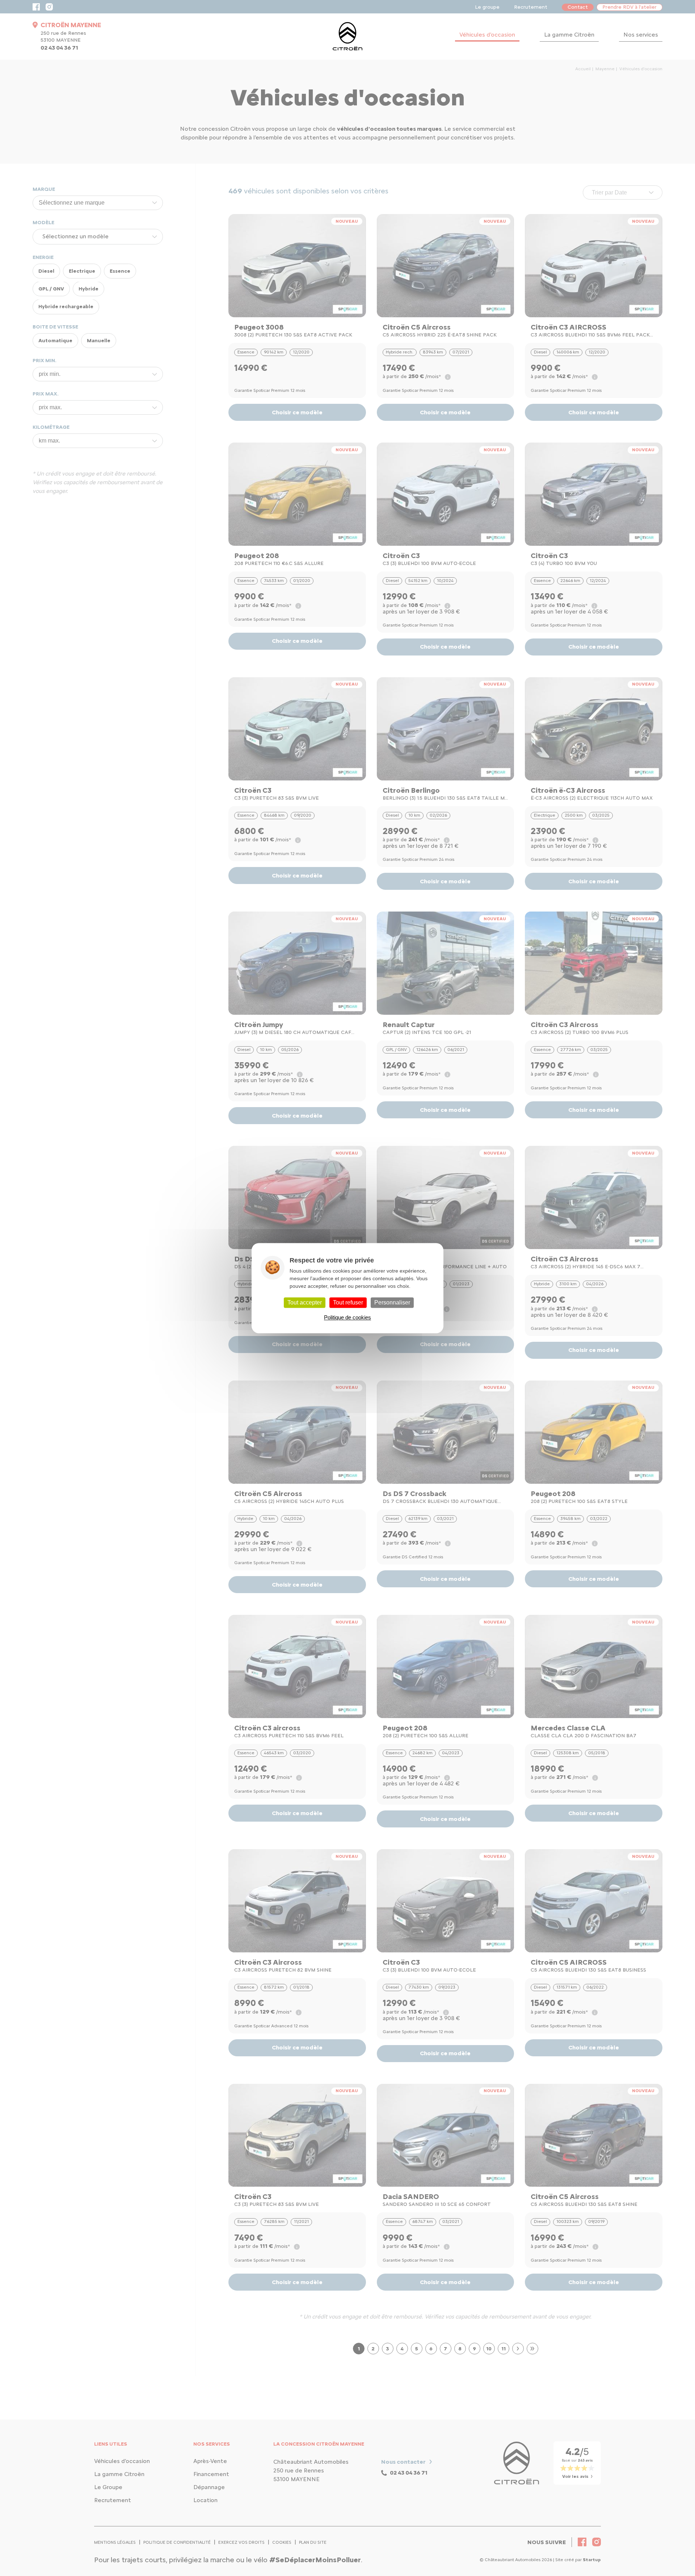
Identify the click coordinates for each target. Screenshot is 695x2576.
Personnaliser (392, 1302)
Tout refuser (348, 1302)
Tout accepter (305, 1302)
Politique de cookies (347, 1317)
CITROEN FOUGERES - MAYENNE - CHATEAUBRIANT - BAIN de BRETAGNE (347, 36)
